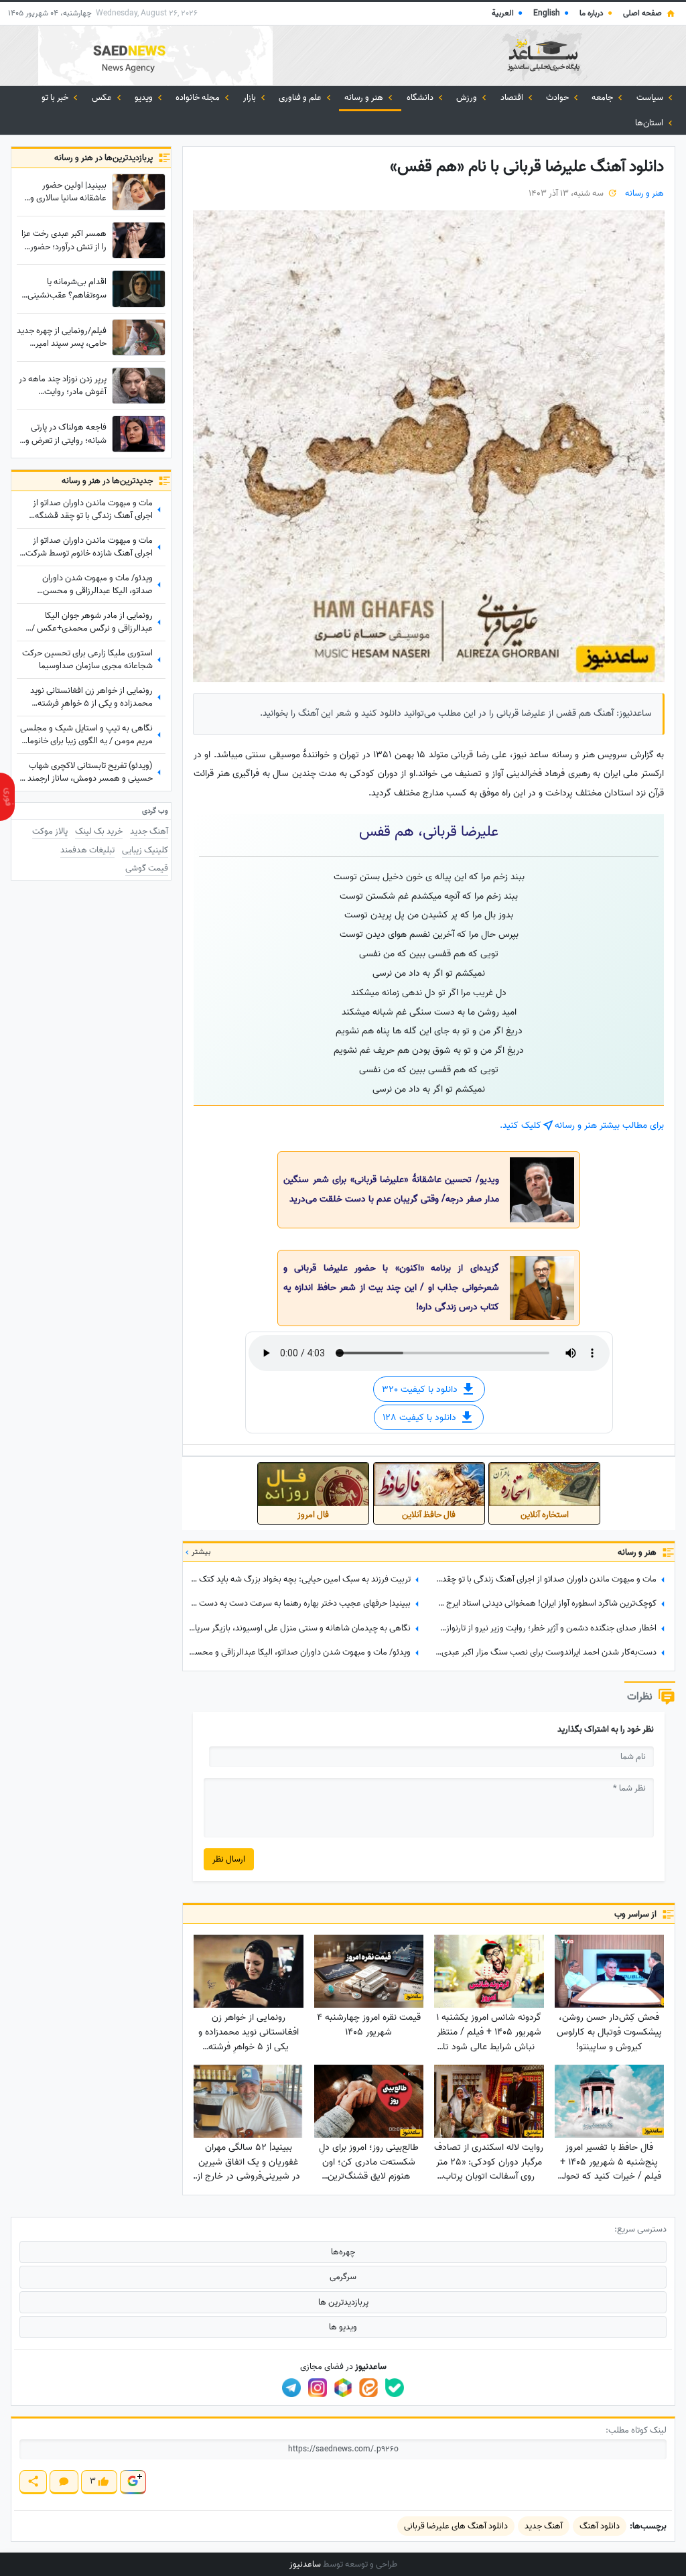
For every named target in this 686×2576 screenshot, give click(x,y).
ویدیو (145, 98)
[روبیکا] (343, 2388)
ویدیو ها (343, 2327)
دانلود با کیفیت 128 (421, 1418)
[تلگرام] (291, 2388)
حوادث (558, 98)
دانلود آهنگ (600, 2526)
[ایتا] (368, 2388)
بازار (251, 98)
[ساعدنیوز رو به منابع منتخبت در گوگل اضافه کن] (133, 2482)
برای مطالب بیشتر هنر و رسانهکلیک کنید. (582, 1125)
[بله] (395, 2388)
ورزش (468, 98)
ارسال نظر (229, 1859)
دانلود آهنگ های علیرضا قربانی (456, 2526)
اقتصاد (513, 98)
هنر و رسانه (365, 98)
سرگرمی (343, 2277)
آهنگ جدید (544, 2526)
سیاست (651, 98)
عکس (103, 98)
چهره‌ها (343, 2252)
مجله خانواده (199, 98)
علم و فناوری (301, 98)
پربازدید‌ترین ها (343, 2302)
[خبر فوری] (7, 797)
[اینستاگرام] (318, 2388)
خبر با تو (56, 98)
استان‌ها (650, 123)
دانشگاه (421, 98)
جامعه (603, 98)
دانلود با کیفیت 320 (421, 1390)
